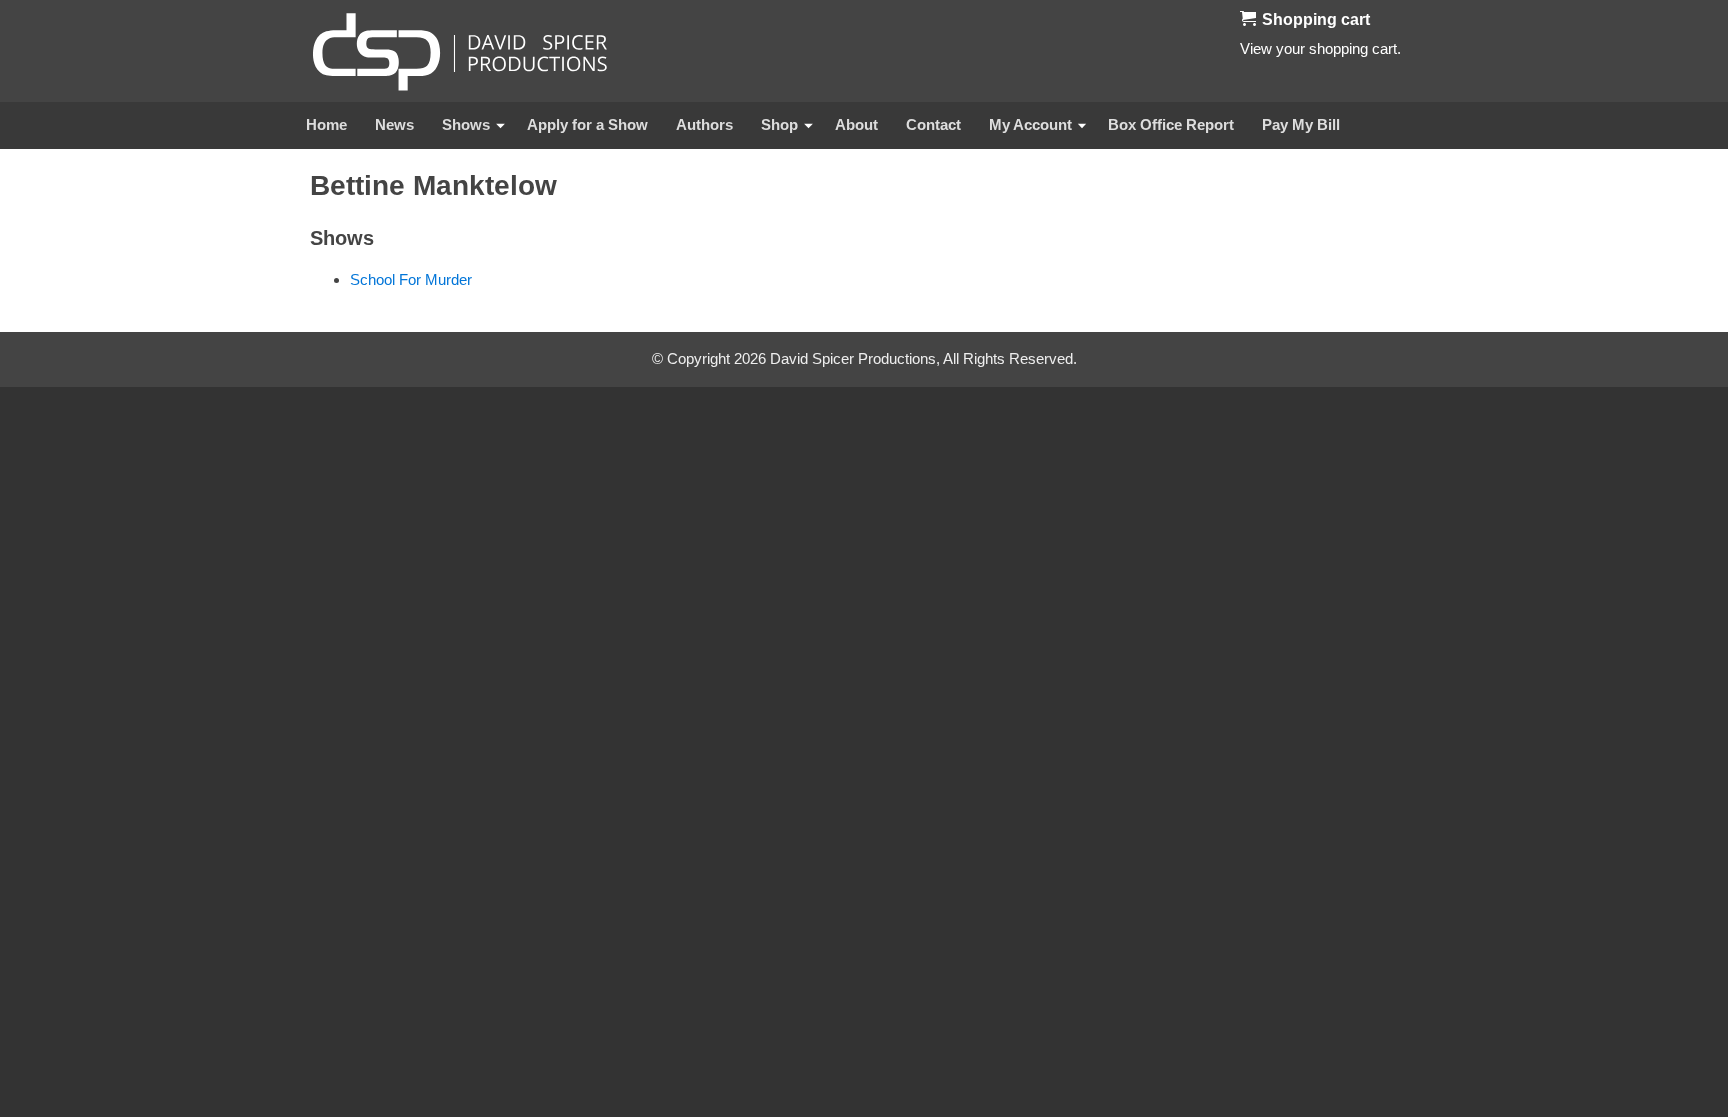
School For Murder (411, 279)
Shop (779, 124)
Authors (704, 124)
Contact (933, 124)
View (1256, 48)
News (394, 124)
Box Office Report (1171, 124)
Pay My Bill (1301, 124)
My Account (1030, 124)
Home (326, 124)
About (856, 124)
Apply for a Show (587, 124)
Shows (466, 124)
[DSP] (460, 51)
